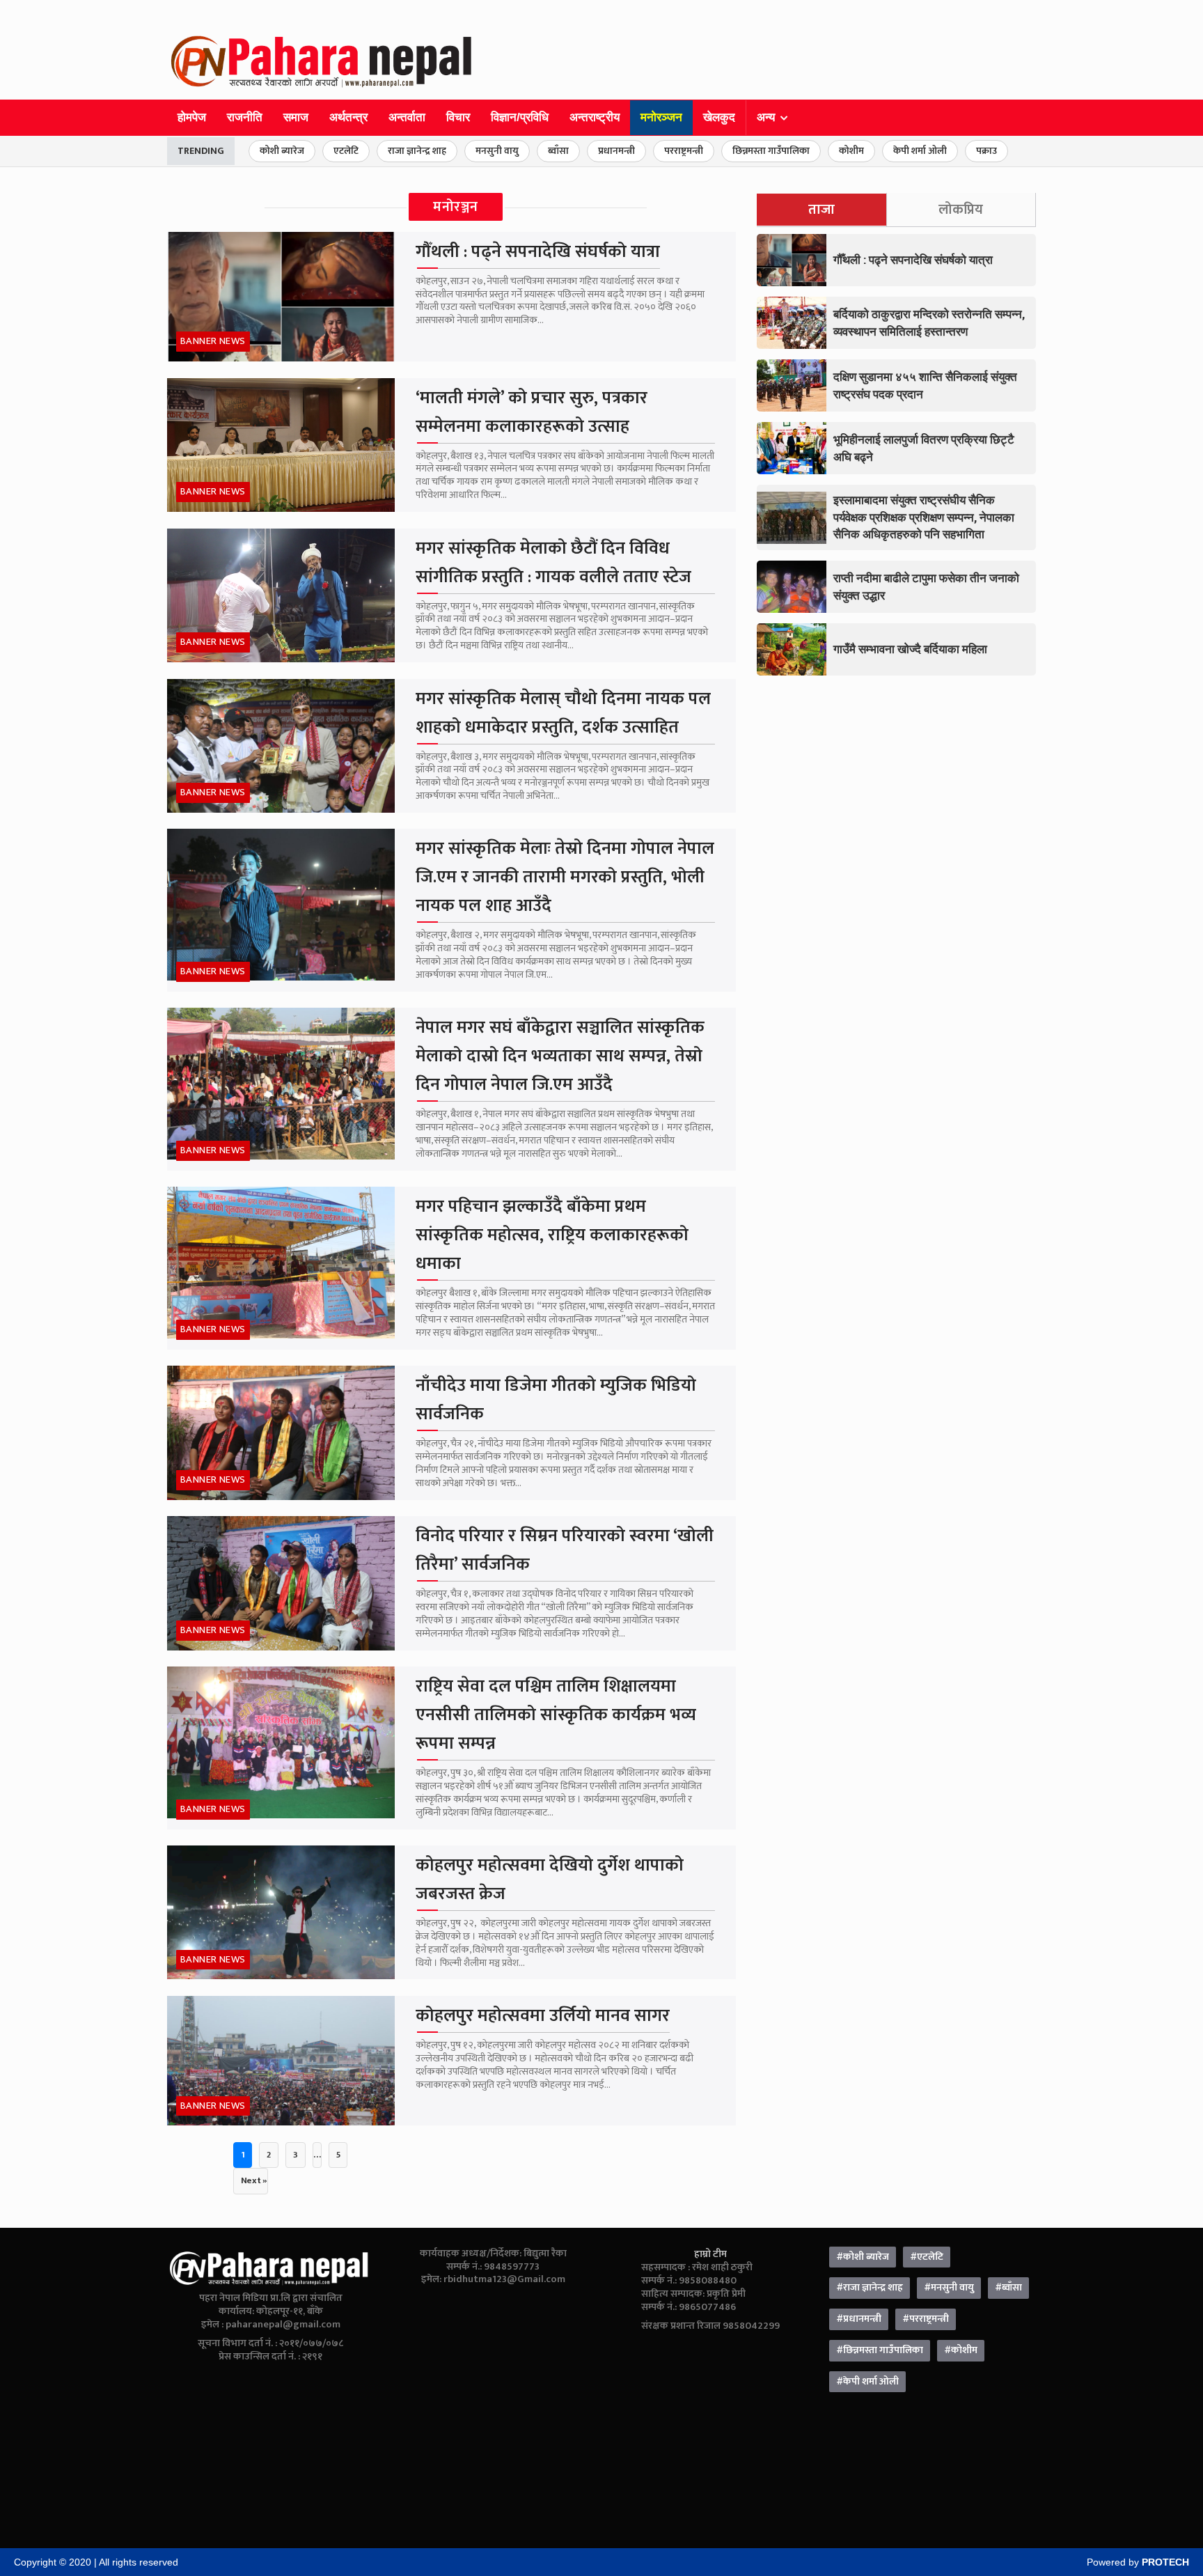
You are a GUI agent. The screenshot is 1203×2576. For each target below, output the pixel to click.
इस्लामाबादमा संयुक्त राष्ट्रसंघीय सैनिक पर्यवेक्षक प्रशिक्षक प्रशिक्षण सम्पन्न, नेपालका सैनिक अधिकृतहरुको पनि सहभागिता (924, 517)
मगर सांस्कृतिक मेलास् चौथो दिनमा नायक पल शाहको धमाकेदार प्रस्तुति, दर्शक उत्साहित (563, 713)
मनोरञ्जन (661, 117)
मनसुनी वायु (497, 151)
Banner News (213, 341)
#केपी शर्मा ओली (867, 2382)
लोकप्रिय (961, 210)
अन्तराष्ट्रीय (595, 117)
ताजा (821, 210)
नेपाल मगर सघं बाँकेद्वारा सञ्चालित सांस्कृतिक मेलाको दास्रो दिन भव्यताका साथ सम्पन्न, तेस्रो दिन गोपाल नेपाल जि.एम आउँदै (560, 1056)
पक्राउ (986, 151)
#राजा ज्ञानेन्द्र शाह (870, 2288)
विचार (458, 117)
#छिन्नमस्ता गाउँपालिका (880, 2350)
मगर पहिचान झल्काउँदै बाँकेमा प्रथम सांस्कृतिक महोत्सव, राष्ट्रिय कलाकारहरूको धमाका (552, 1235)
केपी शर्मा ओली (920, 151)
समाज (296, 117)
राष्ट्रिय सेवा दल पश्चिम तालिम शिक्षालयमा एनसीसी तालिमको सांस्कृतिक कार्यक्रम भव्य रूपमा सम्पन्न (556, 1715)
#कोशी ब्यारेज (863, 2257)
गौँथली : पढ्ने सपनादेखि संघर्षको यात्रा (538, 252)
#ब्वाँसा (1008, 2288)
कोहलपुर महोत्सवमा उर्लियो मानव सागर (543, 2016)
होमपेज (192, 117)
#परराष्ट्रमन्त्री (926, 2319)
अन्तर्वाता (407, 117)
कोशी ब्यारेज (282, 151)
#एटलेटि (927, 2257)
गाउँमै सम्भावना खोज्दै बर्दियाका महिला (910, 649)
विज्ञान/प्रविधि (520, 117)
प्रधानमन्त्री (616, 151)
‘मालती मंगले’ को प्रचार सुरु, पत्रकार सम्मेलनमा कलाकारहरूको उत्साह (532, 412)
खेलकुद (719, 117)
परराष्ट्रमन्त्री (684, 151)
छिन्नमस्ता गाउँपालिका (771, 151)
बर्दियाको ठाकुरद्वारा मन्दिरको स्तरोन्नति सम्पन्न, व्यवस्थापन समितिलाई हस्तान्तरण (929, 322)
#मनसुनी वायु (949, 2288)
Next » (254, 2180)
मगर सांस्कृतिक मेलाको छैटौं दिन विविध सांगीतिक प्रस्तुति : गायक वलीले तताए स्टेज (553, 563)
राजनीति (245, 117)
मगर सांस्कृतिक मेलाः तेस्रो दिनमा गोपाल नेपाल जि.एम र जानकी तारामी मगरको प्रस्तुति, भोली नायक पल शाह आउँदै (565, 877)
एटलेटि (346, 151)
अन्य (766, 117)
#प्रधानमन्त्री (859, 2319)
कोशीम (851, 151)
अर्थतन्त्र (348, 117)
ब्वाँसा (558, 151)
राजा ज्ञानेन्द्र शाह (417, 151)
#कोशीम (961, 2350)
